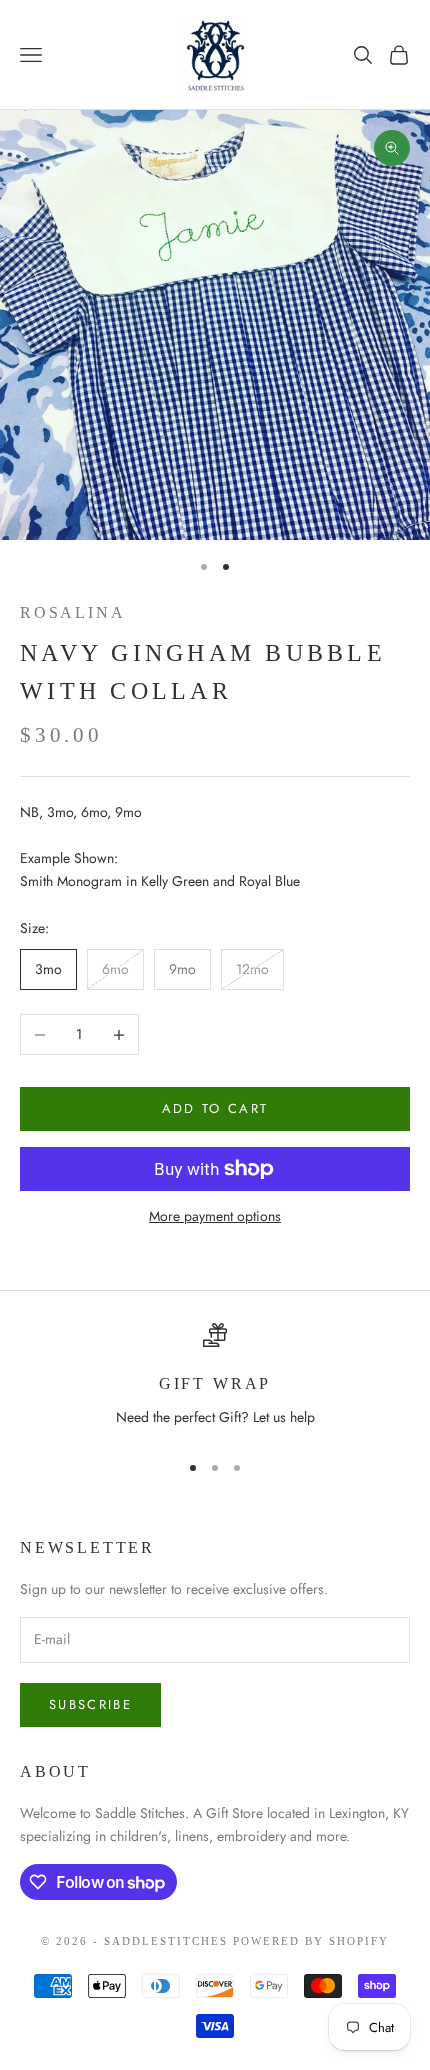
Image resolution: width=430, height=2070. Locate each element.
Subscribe (90, 1704)
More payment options (215, 1216)
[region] (215, 1378)
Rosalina (72, 612)
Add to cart (215, 1108)
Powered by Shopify (311, 1941)
